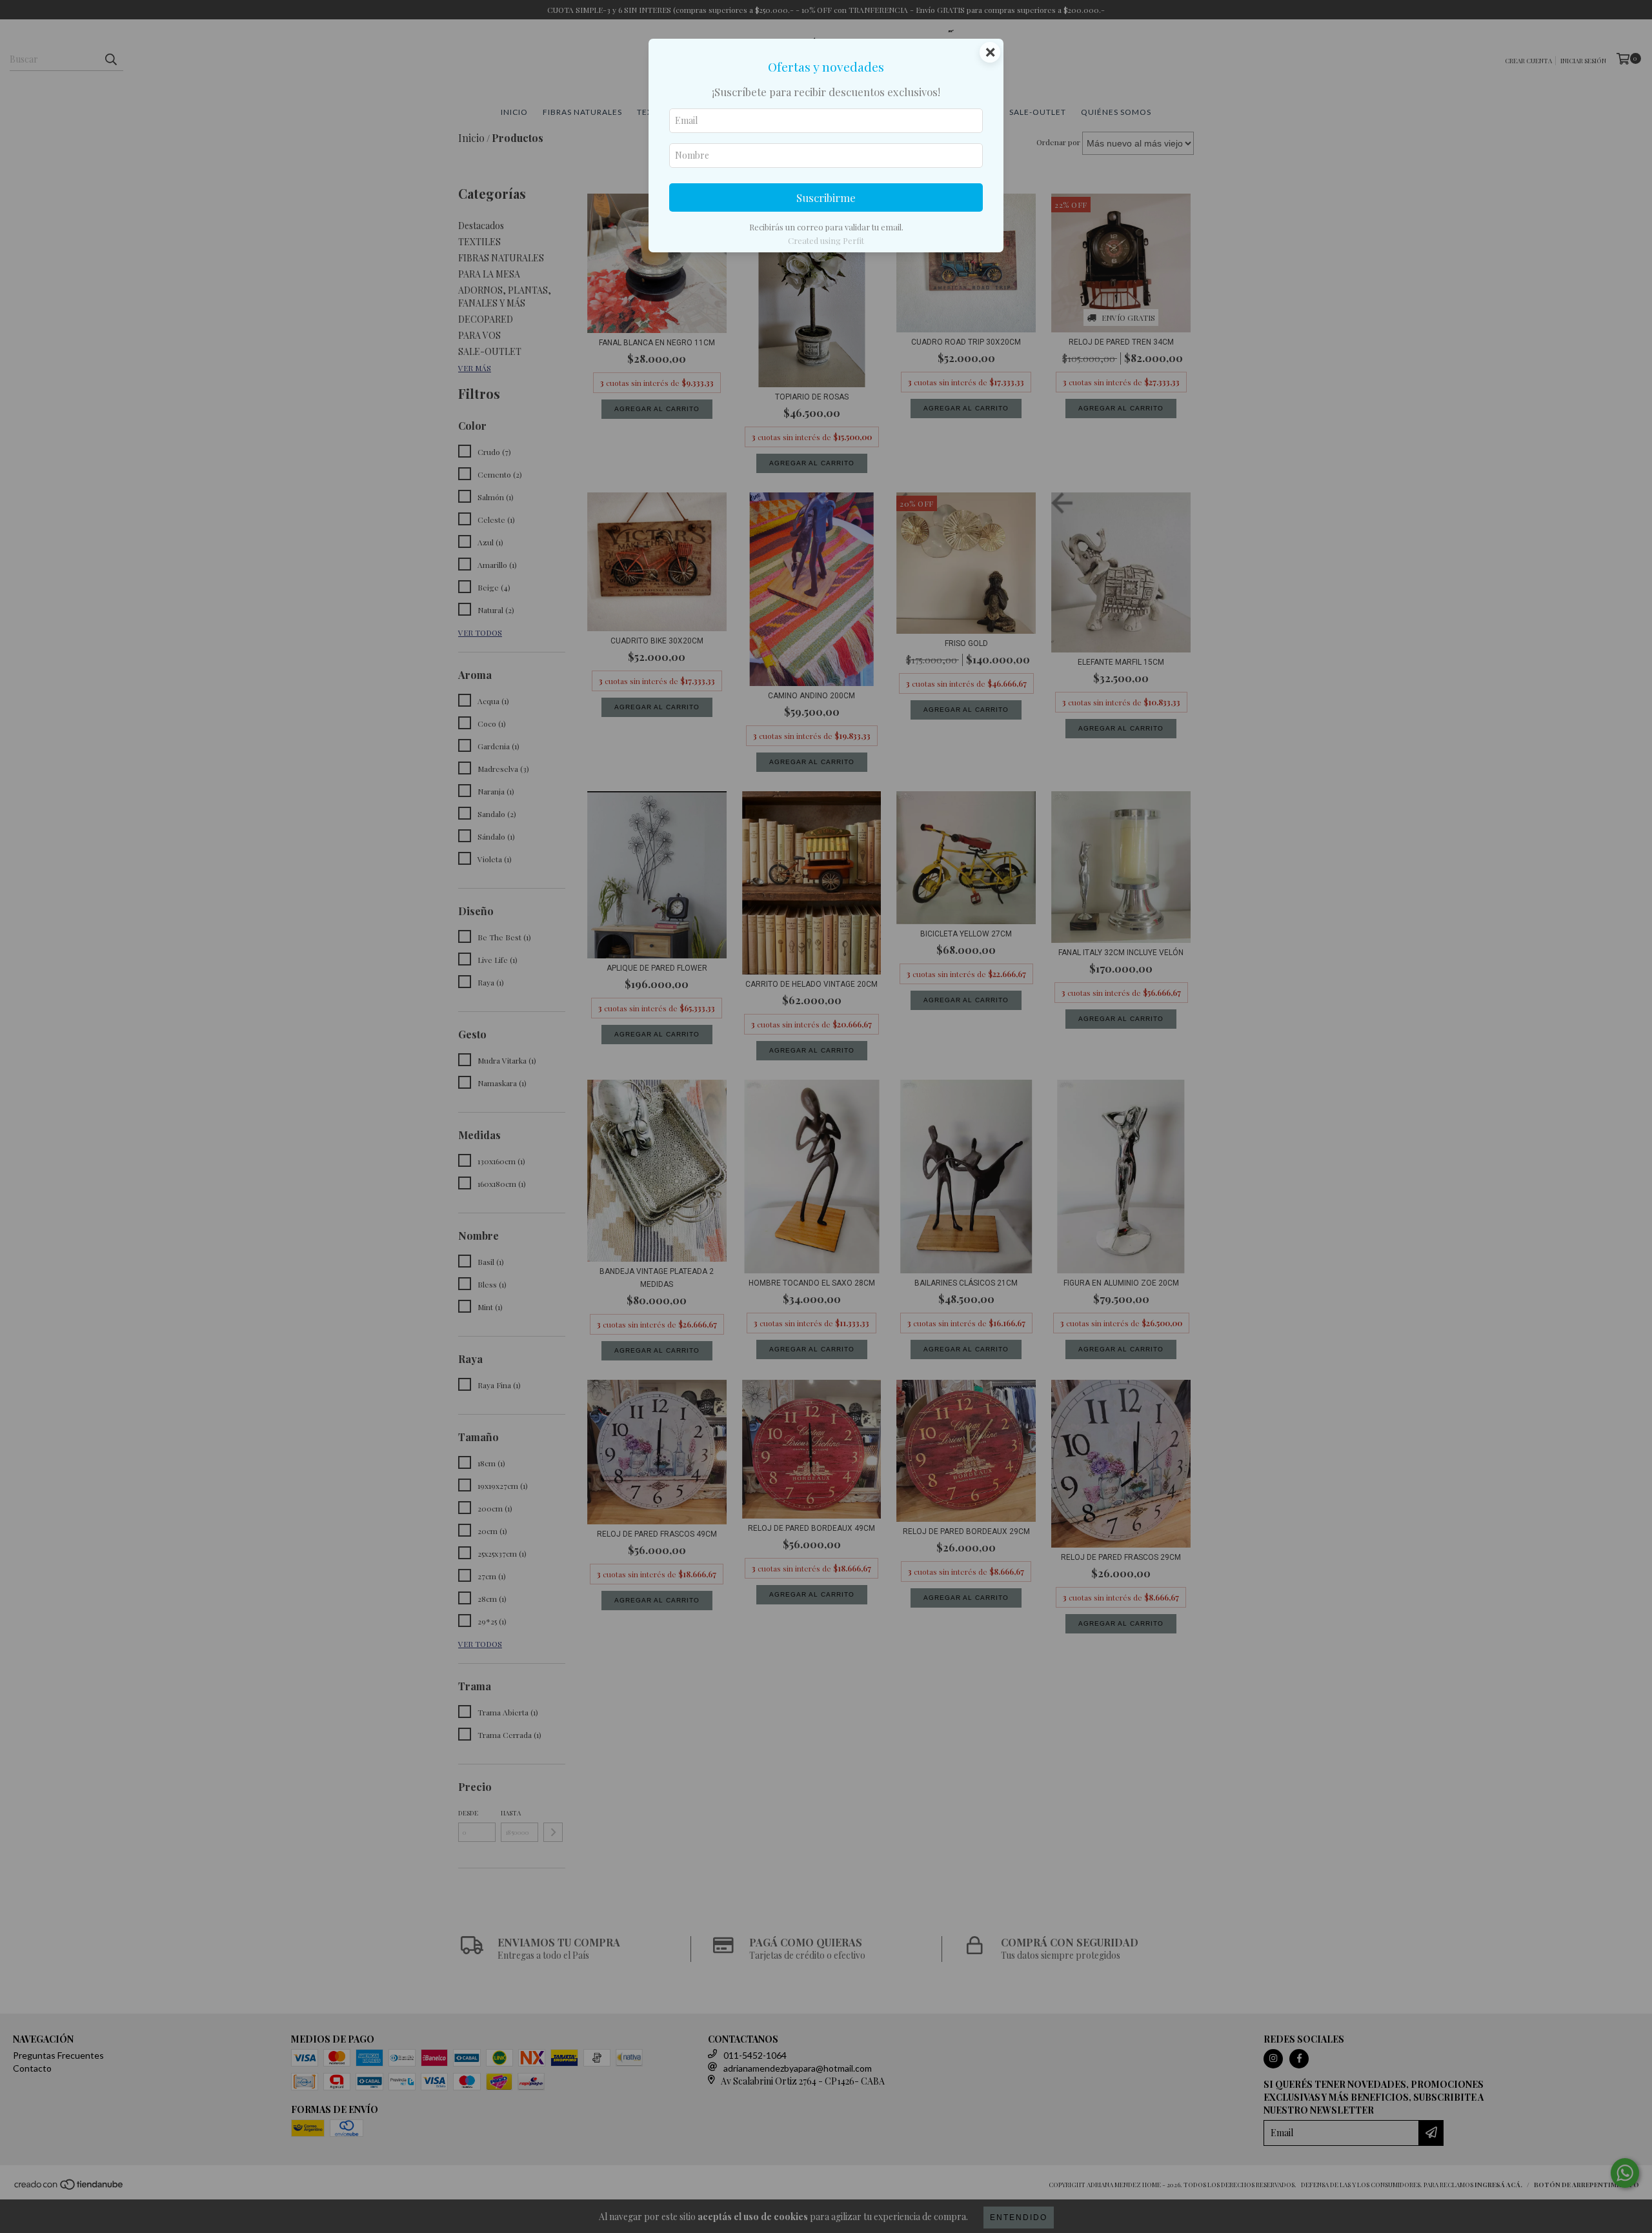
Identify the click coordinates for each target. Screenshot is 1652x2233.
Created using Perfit (826, 240)
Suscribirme (826, 197)
